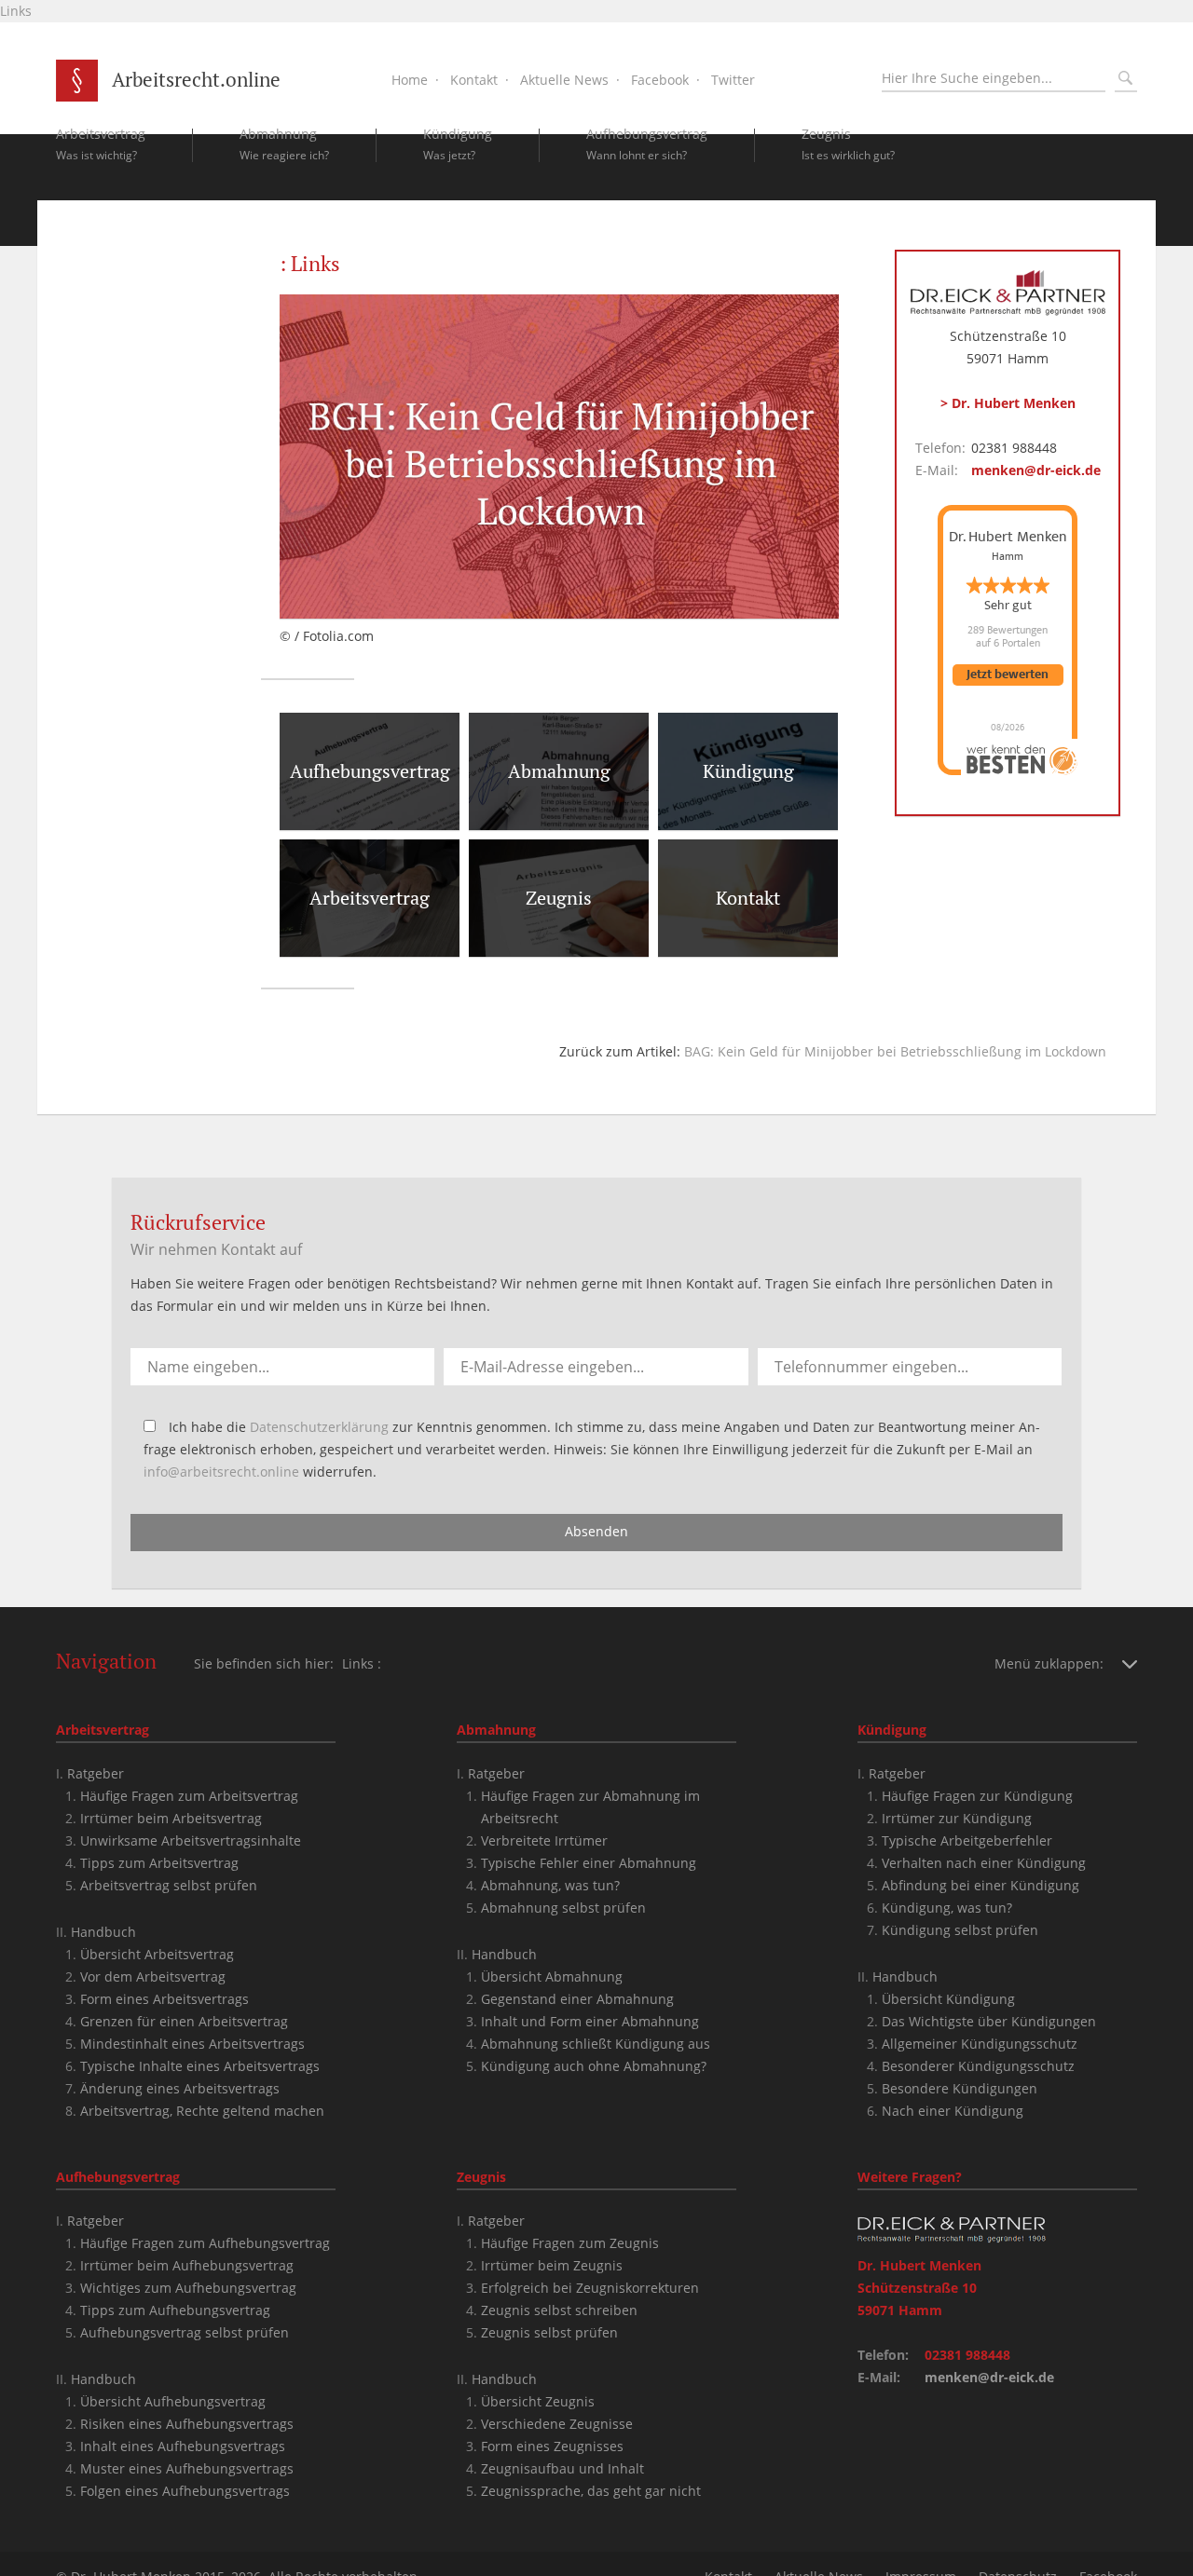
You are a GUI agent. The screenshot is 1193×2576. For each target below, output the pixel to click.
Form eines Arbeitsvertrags (165, 1999)
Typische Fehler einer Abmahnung (589, 1863)
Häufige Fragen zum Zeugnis (570, 2243)
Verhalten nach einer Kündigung (984, 1863)
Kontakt (474, 80)
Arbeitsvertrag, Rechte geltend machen (202, 2111)
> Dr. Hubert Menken (1008, 403)
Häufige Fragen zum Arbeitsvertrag (189, 1796)
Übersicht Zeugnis (538, 2401)
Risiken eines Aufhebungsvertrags (187, 2424)
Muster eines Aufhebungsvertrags (187, 2468)
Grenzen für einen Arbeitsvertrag (184, 2021)
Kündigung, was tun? (947, 1908)
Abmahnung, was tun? (550, 1885)
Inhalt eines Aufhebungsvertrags (183, 2446)
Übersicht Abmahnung (552, 1976)
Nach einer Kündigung (953, 2111)
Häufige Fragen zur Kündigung (977, 1796)
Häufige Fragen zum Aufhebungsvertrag (205, 2243)
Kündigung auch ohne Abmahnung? (594, 2066)
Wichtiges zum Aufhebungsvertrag (188, 2288)
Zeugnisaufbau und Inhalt (562, 2468)
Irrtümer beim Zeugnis (552, 2265)
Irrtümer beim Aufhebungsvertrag (187, 2265)
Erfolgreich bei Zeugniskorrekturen (590, 2288)
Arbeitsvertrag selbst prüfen (169, 1885)
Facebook (660, 80)
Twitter (733, 80)
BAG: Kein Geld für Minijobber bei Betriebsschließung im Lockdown (895, 1051)
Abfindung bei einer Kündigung (980, 1885)
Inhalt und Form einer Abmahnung (590, 2021)
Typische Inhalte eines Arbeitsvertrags (200, 2066)
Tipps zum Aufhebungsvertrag (175, 2310)
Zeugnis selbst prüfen (549, 2332)
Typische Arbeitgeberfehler (967, 1840)
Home (410, 80)
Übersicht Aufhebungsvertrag (173, 2401)
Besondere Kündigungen (960, 2088)
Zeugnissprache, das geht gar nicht (591, 2491)
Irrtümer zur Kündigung (957, 1818)
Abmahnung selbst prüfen (563, 1908)
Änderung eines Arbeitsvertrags (180, 2088)
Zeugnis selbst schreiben (559, 2310)
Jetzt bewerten (1008, 675)
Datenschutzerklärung (319, 1427)
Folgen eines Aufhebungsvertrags (185, 2491)
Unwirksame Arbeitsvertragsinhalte (191, 1840)
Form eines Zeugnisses (552, 2446)
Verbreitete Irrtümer (544, 1840)
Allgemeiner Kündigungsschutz (980, 2044)
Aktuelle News (564, 80)
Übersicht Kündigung (948, 1999)
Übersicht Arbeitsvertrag (157, 1954)
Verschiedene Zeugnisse (557, 2424)
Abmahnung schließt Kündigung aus (596, 2044)
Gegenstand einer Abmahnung (577, 1999)
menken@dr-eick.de (1036, 470)
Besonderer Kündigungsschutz (978, 2066)
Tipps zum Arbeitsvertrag (159, 1863)
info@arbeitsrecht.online (221, 1472)
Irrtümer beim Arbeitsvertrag (171, 1818)
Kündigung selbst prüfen (960, 1930)
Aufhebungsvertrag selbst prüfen (185, 2332)
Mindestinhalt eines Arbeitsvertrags (192, 2044)
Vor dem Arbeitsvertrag (153, 1976)
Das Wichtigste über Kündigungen (989, 2021)
